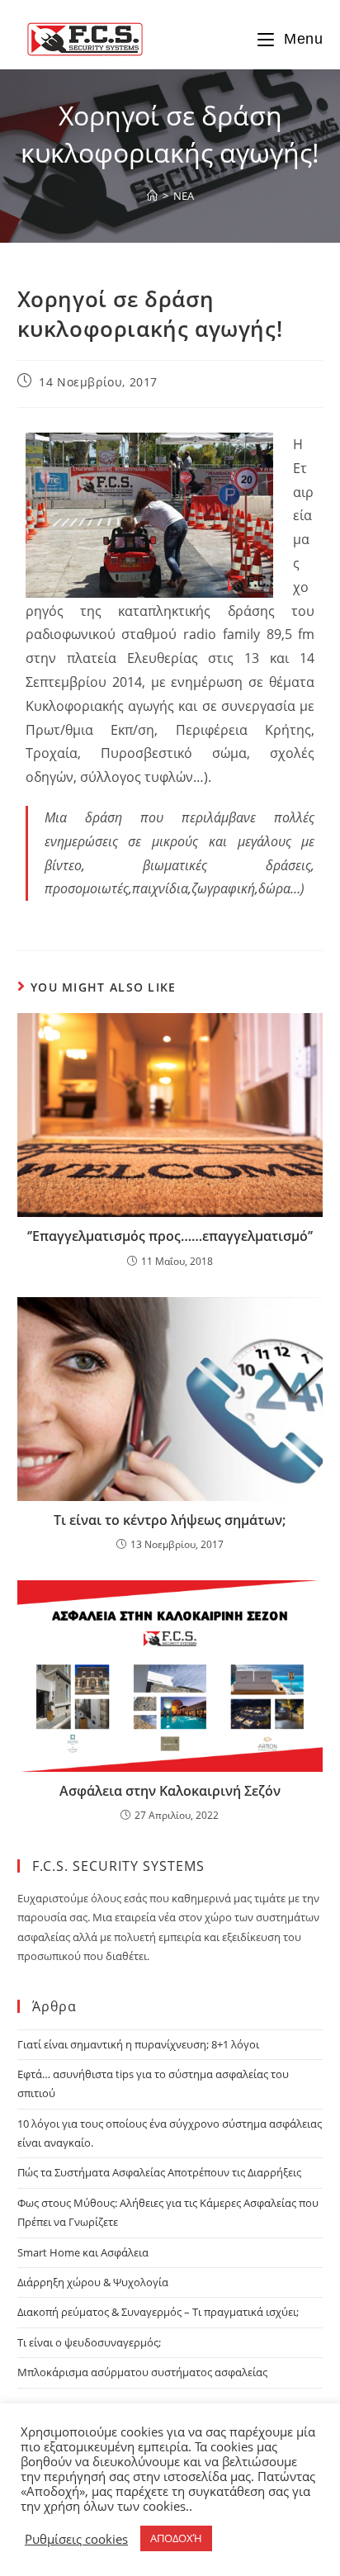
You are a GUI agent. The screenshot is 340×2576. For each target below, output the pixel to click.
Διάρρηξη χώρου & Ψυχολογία (93, 2282)
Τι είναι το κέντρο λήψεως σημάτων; (170, 1520)
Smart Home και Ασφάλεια (83, 2252)
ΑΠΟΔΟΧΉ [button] (176, 2538)
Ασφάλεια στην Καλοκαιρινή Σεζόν (170, 1791)
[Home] (152, 196)
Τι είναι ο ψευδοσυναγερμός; (89, 2342)
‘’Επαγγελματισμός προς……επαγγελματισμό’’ (170, 1236)
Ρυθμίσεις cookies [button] (76, 2539)
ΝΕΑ (184, 196)
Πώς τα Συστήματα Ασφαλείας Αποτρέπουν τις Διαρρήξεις (159, 2172)
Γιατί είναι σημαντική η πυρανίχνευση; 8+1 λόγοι (138, 2044)
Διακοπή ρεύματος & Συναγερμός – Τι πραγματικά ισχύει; (158, 2312)
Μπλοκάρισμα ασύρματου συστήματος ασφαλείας (142, 2372)
